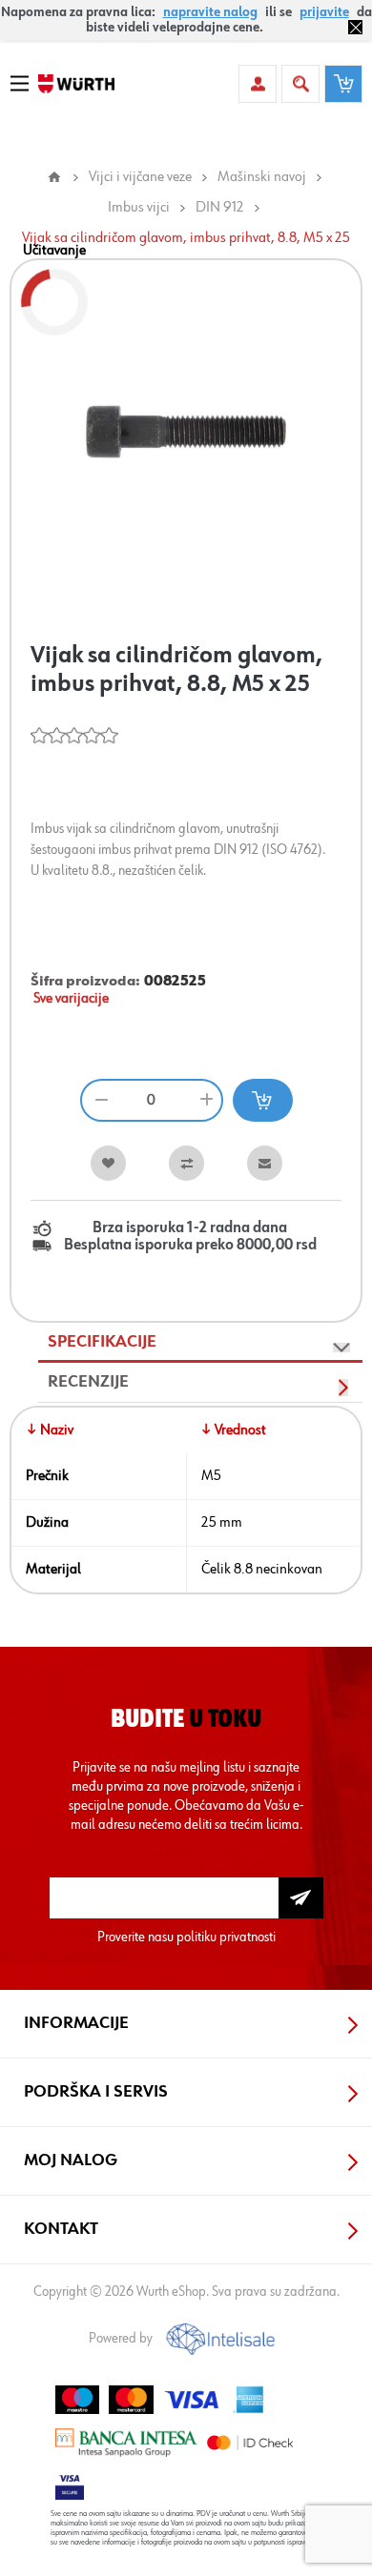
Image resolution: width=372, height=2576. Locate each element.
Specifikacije (102, 1342)
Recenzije (88, 1382)
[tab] (200, 1343)
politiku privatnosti (226, 1937)
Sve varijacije (71, 999)
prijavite (324, 12)
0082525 (175, 982)
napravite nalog (210, 12)
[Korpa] (343, 84)
